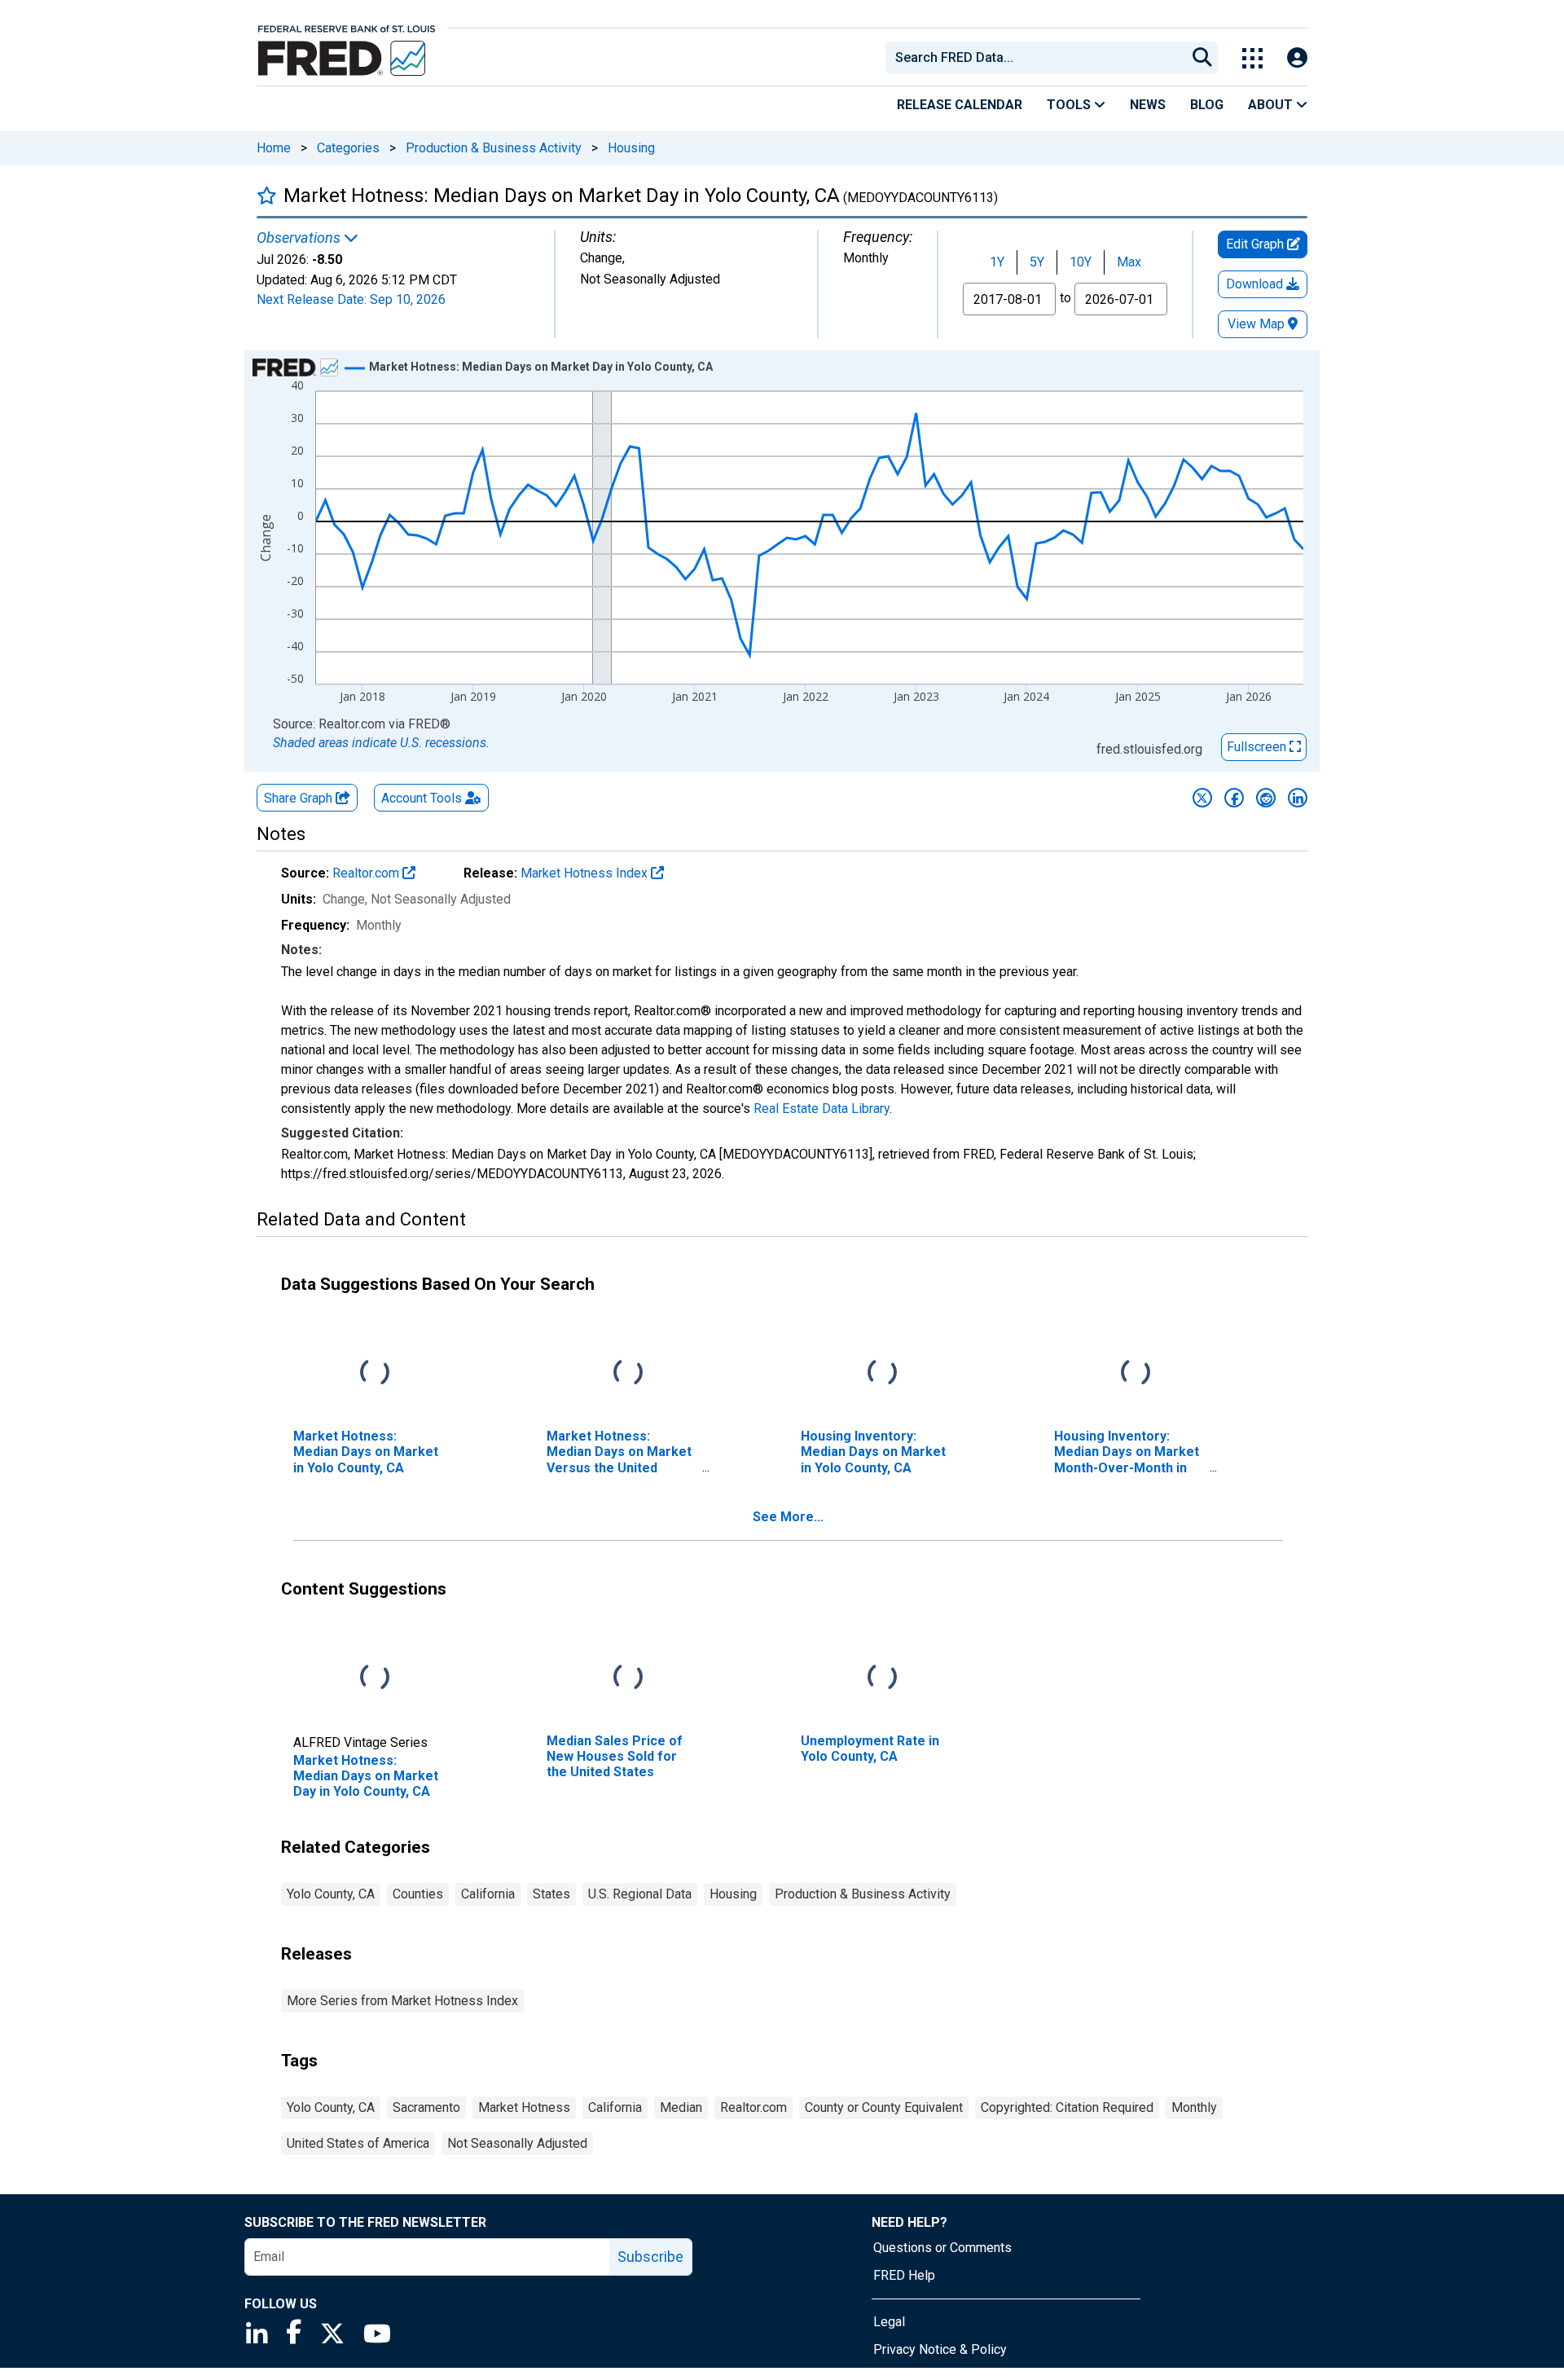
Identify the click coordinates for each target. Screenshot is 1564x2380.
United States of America (358, 2143)
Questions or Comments (942, 2248)
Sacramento (426, 2107)
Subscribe (650, 2257)
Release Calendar (960, 105)
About (1272, 105)
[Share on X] (1202, 798)
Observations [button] (300, 238)
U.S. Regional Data (640, 1894)
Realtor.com (367, 873)
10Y (1081, 262)
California (488, 1894)
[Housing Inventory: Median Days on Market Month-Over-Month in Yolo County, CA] (1136, 1373)
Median (681, 2107)
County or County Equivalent (884, 2107)
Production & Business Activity (494, 148)
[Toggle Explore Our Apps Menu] (1252, 58)
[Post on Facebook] (1234, 798)
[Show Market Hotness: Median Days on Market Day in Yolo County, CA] (541, 367)
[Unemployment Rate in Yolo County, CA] (882, 1678)
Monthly (1194, 2107)
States (551, 1894)
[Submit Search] (1202, 58)
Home (274, 148)
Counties (418, 1894)
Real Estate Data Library (822, 1109)
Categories (348, 148)
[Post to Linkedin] (1298, 798)
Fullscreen (1258, 747)
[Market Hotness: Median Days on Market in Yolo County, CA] (375, 1373)
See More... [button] (788, 1517)
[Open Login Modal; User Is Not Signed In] (1297, 58)
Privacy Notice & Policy (940, 2349)
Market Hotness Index (586, 873)
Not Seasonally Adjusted (517, 2143)
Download (1256, 284)
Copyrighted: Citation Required (1067, 2107)
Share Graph (300, 798)
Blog (1207, 105)
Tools (1070, 105)
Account (422, 798)
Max (1129, 262)
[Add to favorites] (267, 195)
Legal (889, 2322)
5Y (1037, 262)
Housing (631, 148)
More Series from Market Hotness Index (402, 2001)
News (1148, 105)
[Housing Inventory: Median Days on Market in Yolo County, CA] (882, 1373)
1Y (997, 262)
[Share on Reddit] (1266, 798)
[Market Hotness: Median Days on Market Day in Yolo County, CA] (375, 1678)
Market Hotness (524, 2107)
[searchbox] (1039, 58)
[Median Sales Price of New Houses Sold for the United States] (628, 1678)
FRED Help (904, 2275)
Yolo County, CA (331, 1894)
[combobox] (1035, 58)
